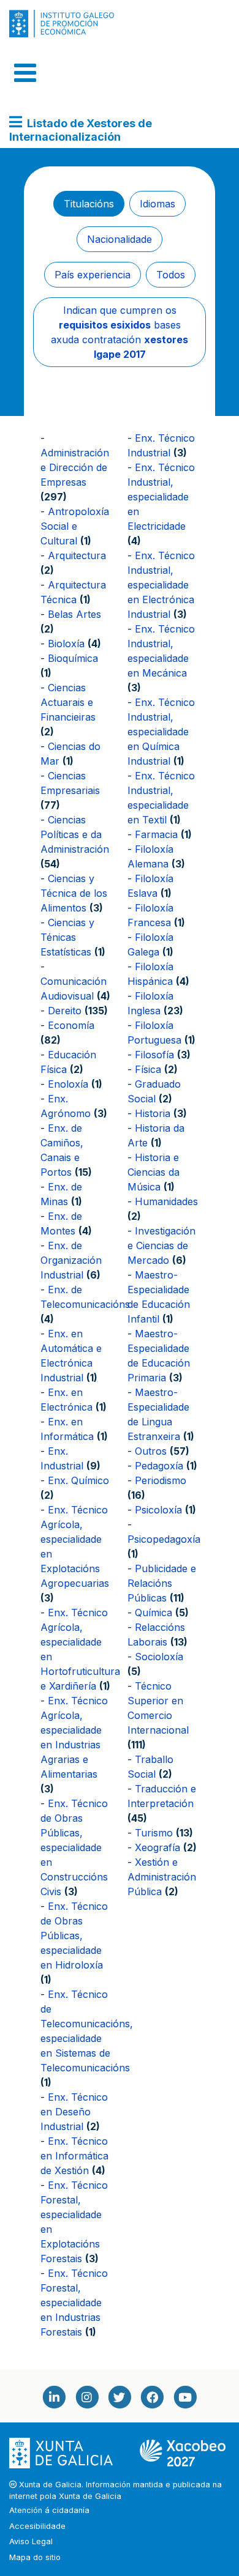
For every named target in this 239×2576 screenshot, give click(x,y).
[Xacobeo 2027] (183, 2453)
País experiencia (93, 275)
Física (148, 1069)
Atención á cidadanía (49, 2510)
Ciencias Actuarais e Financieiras (68, 702)
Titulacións (89, 204)
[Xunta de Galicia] (62, 2453)
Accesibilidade (37, 2526)
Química (154, 1613)
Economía (71, 1025)
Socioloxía (159, 1657)
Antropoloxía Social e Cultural (75, 526)
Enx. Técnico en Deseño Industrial (74, 2112)
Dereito (65, 1011)
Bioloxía (66, 644)
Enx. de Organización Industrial (71, 1260)
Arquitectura (77, 555)
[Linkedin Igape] (54, 2397)
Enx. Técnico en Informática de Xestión (74, 2156)
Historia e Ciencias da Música (154, 1172)
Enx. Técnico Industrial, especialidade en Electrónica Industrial (161, 585)
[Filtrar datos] (16, 123)
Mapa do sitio (35, 2557)
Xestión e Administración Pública (162, 1877)
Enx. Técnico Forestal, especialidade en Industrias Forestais (74, 2303)
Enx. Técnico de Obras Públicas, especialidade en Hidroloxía (74, 1936)
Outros (151, 1451)
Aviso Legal (31, 2541)
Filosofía (154, 1055)
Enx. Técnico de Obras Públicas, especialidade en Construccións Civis (74, 1847)
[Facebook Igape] (152, 2397)
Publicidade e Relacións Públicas (162, 1583)
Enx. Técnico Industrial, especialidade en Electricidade (161, 497)
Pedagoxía (159, 1466)
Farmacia (156, 834)
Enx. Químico (78, 1480)
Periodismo (161, 1480)
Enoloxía (68, 1084)
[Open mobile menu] (25, 73)
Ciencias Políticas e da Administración (75, 834)
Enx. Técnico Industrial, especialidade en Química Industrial (161, 732)
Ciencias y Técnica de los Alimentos (74, 893)
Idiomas (157, 204)
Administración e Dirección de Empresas (75, 467)
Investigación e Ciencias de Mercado (161, 1245)
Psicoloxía (158, 1510)
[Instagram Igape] (86, 2397)
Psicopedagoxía (164, 1539)
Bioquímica (73, 658)
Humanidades (166, 1201)
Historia (153, 1113)
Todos (171, 275)
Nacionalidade (120, 239)
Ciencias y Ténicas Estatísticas (67, 937)
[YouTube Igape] (185, 2397)
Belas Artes (74, 614)
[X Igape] (120, 2397)
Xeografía (157, 1847)
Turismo (154, 1833)
